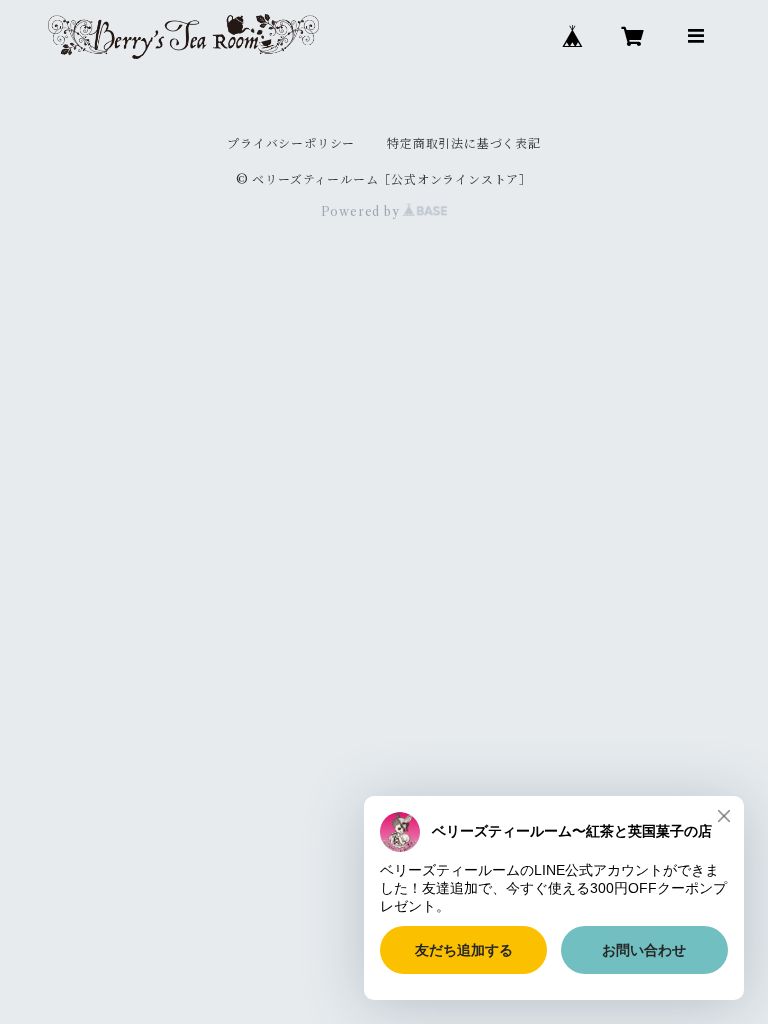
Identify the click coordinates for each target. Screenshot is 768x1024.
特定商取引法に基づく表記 (464, 143)
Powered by (362, 211)
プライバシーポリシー (291, 143)
